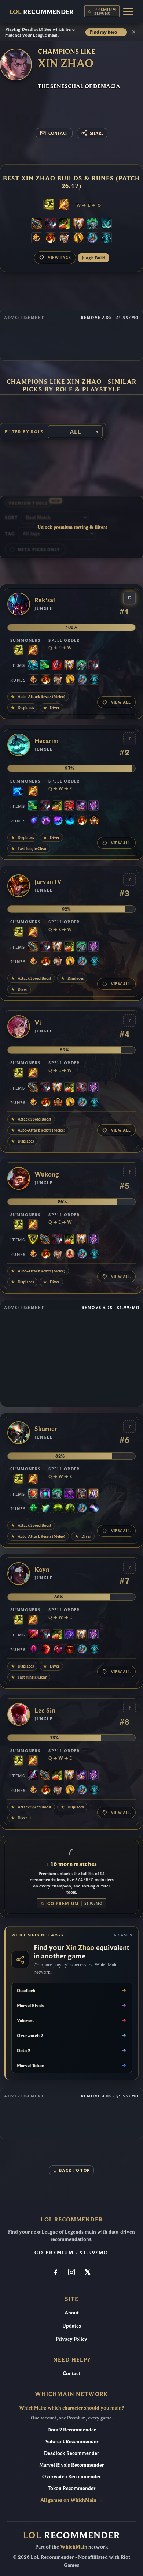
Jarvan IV (48, 882)
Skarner (46, 1429)
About (72, 2313)
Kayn (42, 1570)
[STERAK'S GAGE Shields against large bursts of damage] (57, 665)
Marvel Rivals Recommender (71, 2465)
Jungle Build (93, 258)
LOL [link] (42, 12)
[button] (128, 11)
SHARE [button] (97, 133)
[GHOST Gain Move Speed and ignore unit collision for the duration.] (18, 792)
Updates (72, 2326)
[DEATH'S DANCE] (65, 224)
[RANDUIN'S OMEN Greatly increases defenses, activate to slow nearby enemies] (93, 1494)
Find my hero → (106, 32)
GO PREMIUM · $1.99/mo (71, 2253)
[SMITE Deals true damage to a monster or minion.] (63, 205)
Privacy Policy (71, 2339)
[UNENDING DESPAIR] (45, 1494)
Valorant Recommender (72, 2441)
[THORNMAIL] (81, 1494)
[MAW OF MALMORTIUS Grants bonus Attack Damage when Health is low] (81, 806)
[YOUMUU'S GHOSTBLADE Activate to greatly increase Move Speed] (93, 806)
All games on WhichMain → (71, 2500)
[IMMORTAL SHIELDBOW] (81, 1088)
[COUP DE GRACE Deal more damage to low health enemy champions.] (78, 239)
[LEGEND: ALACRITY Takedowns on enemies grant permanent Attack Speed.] (65, 239)
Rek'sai (45, 600)
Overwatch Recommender (71, 2476)
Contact (71, 2373)
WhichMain (74, 2547)
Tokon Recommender (71, 2488)
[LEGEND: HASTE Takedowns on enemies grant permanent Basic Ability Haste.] (94, 821)
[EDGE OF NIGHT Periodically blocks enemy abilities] (69, 1635)
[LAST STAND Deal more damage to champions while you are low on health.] (70, 1255)
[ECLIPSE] (33, 1776)
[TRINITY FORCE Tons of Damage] (33, 1240)
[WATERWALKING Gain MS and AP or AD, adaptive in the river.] (70, 821)
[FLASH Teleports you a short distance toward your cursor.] (49, 205)
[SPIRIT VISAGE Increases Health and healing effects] (92, 224)
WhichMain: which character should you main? (71, 2408)
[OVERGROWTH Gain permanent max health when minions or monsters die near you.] (70, 1509)
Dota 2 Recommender (71, 2430)
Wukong (47, 1175)
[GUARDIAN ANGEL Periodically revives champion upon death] (78, 224)
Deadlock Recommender (71, 2453)
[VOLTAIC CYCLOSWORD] (33, 1635)
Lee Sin (45, 1711)
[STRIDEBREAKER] (33, 665)
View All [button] (121, 702)
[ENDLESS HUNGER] (69, 806)
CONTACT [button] (58, 133)
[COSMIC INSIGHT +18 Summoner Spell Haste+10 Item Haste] (106, 239)
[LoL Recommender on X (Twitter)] (87, 2273)
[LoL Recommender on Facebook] (56, 2273)
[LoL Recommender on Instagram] (71, 2273)
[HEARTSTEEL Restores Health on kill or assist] (33, 1494)
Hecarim (47, 741)
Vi (38, 1023)
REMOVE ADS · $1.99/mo (110, 318)
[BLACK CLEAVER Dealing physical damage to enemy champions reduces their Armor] (51, 224)
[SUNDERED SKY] (37, 224)
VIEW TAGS (59, 258)
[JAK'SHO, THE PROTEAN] (69, 1494)
